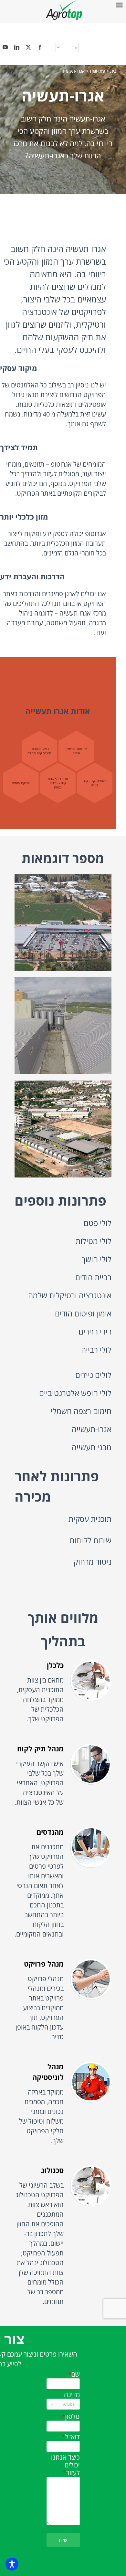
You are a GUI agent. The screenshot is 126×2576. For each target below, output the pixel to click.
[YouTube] (5, 47)
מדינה (72, 2395)
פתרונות (97, 71)
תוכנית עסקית (90, 1519)
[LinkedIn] (17, 47)
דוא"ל (70, 2437)
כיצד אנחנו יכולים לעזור (65, 2465)
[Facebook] (40, 47)
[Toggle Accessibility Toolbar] (12, 2564)
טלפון (70, 2417)
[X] (28, 47)
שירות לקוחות (90, 1540)
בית (113, 71)
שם (73, 2374)
